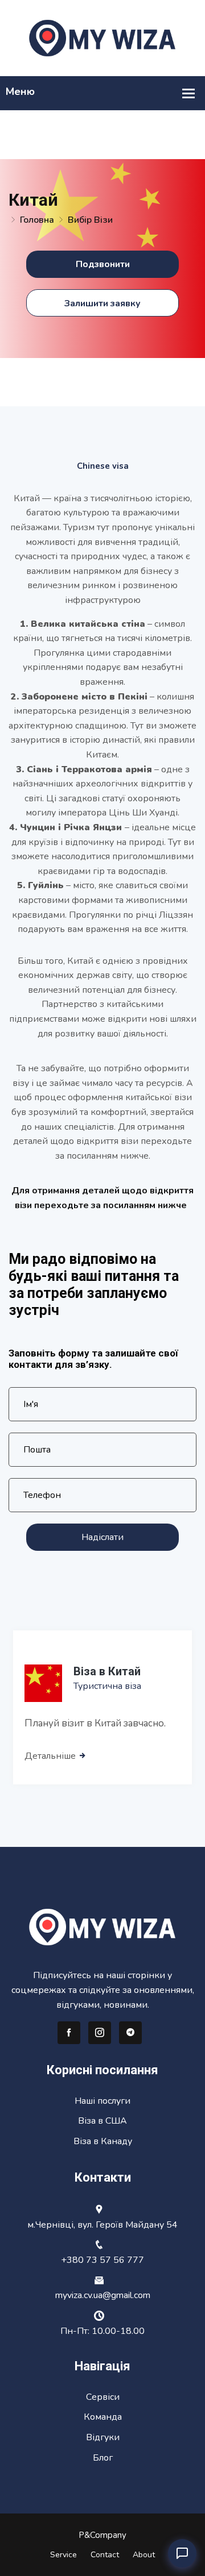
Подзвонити (103, 264)
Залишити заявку (102, 303)
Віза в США (102, 2121)
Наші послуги (102, 2101)
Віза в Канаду (103, 2141)
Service (63, 2555)
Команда (103, 2417)
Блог (103, 2458)
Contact (105, 2555)
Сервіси (103, 2397)
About (144, 2555)
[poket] (102, 38)
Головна (37, 220)
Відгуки (103, 2437)
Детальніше (51, 1756)
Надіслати (102, 1537)
